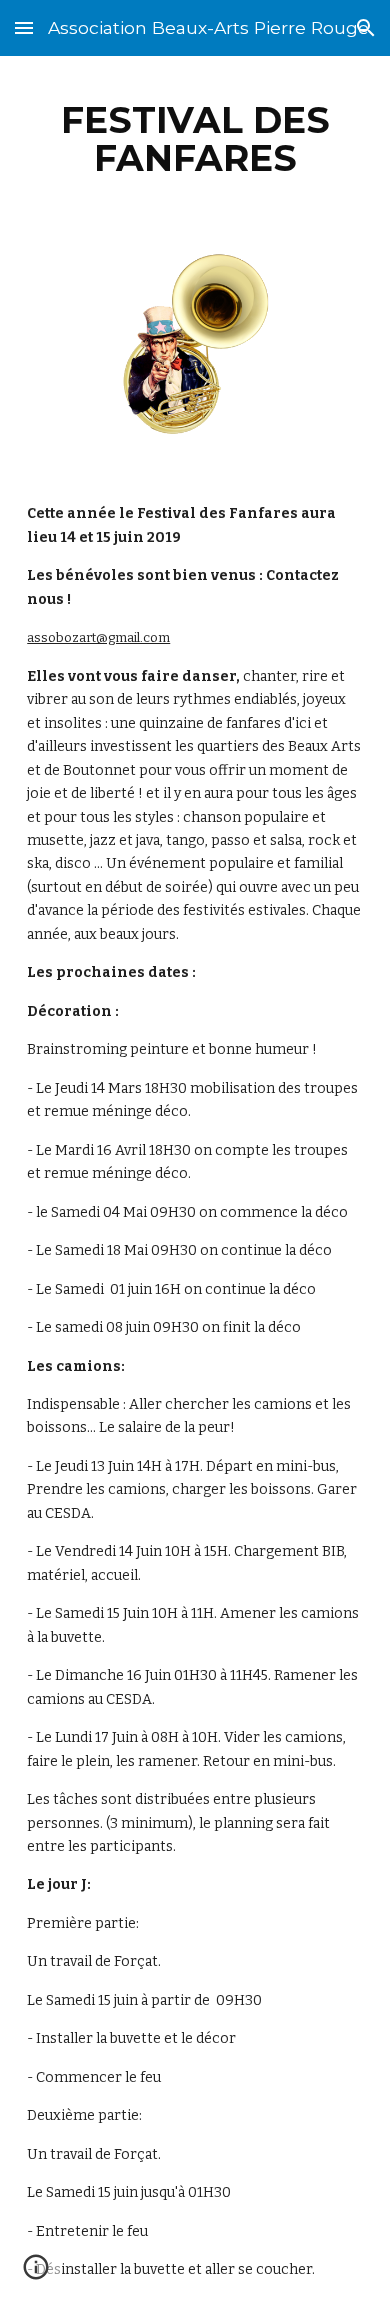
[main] (195, 139)
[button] (24, 27)
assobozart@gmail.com (98, 637)
